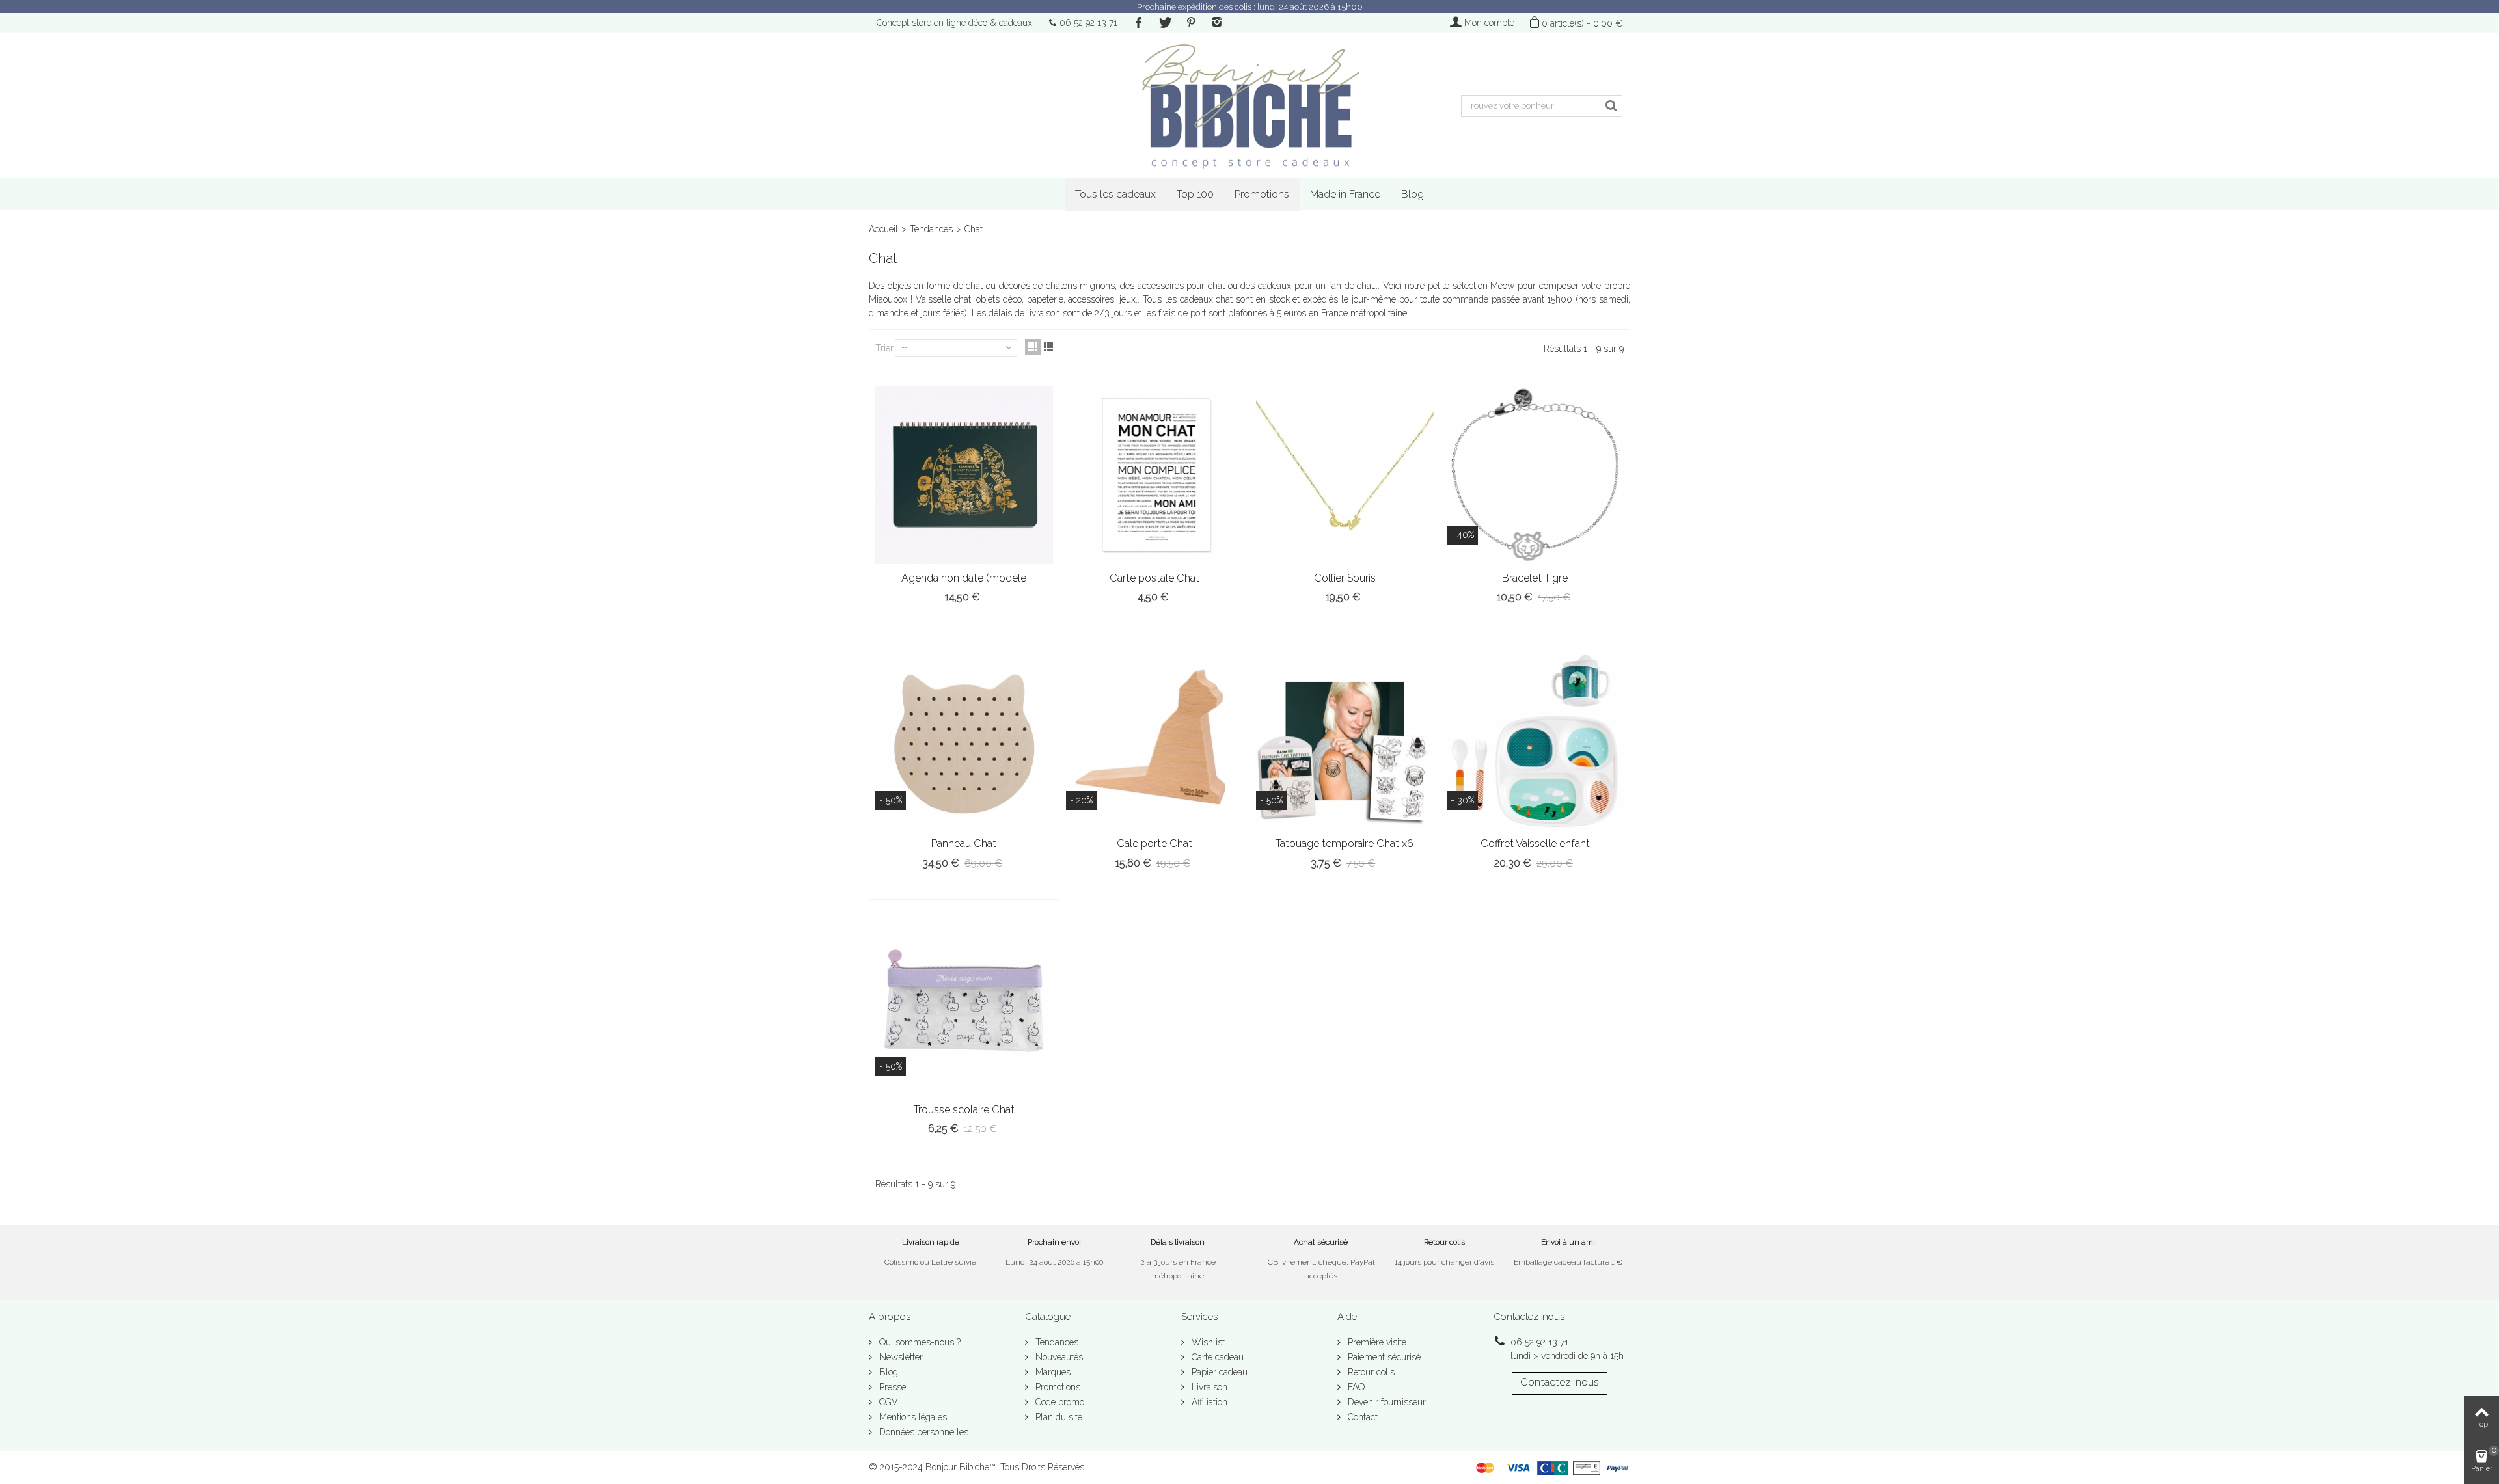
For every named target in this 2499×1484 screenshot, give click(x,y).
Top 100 (1195, 194)
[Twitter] (1164, 23)
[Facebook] (1138, 23)
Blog (1413, 194)
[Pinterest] (1191, 23)
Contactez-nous (1560, 1382)
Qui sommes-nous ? (919, 1342)
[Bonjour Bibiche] (1249, 106)
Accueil (883, 229)
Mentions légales (912, 1417)
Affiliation (1208, 1402)
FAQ (1355, 1387)
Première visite (1376, 1342)
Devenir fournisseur (1386, 1402)
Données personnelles (922, 1432)
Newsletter (900, 1357)
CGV (887, 1402)
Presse (891, 1387)
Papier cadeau (1218, 1372)
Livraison (1208, 1387)
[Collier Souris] (1345, 475)
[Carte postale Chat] (1155, 475)
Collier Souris (1345, 578)
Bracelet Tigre (1535, 578)
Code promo (1058, 1402)
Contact (1361, 1417)
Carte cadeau (1216, 1357)
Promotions (1262, 194)
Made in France (1345, 194)
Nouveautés (1058, 1357)
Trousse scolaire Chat (964, 1110)
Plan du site (1058, 1417)
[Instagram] (1217, 23)
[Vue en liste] (1048, 347)
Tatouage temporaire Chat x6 (1345, 843)
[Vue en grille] (1033, 347)
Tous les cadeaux (1115, 194)
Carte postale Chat (1154, 578)
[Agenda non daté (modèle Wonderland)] (964, 475)
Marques (1052, 1372)
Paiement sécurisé (1383, 1357)
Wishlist (1207, 1342)
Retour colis (1370, 1372)
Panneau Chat (964, 843)
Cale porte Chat (1154, 843)
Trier (884, 348)
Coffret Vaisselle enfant (1535, 843)
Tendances (931, 229)
